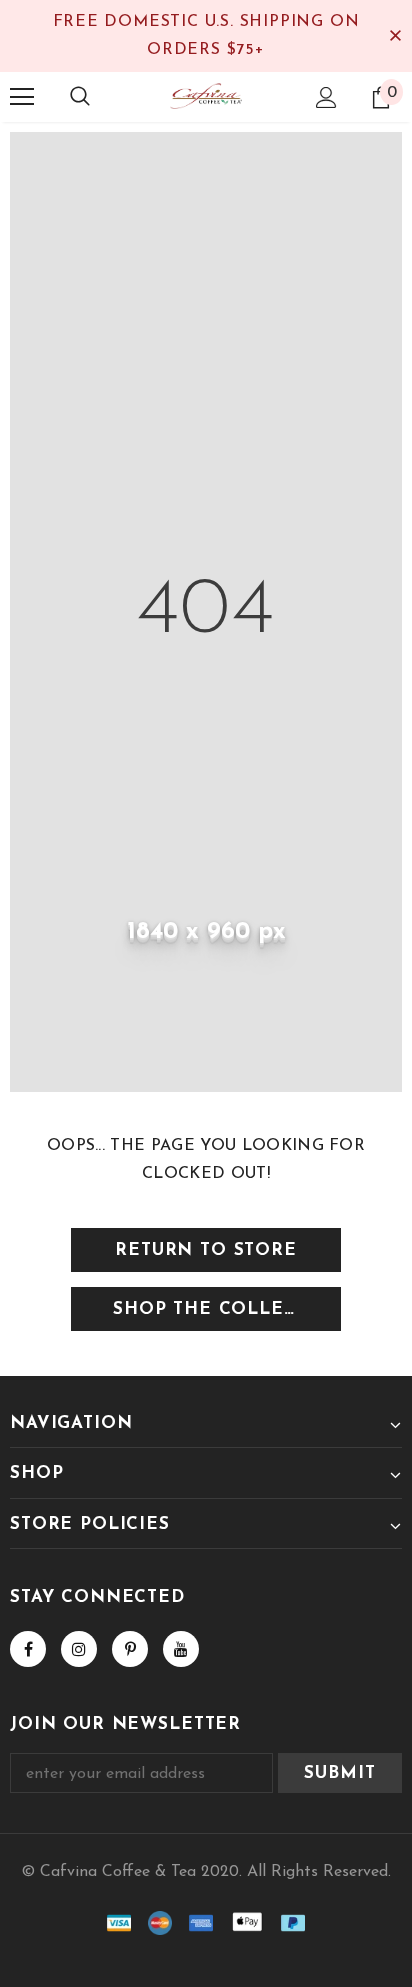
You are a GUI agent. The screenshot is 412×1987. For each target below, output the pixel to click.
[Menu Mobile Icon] (22, 97)
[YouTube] (181, 1649)
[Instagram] (79, 1649)
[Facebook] (28, 1649)
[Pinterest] (130, 1649)
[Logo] (206, 96)
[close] (395, 36)
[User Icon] (326, 97)
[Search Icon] (80, 97)
